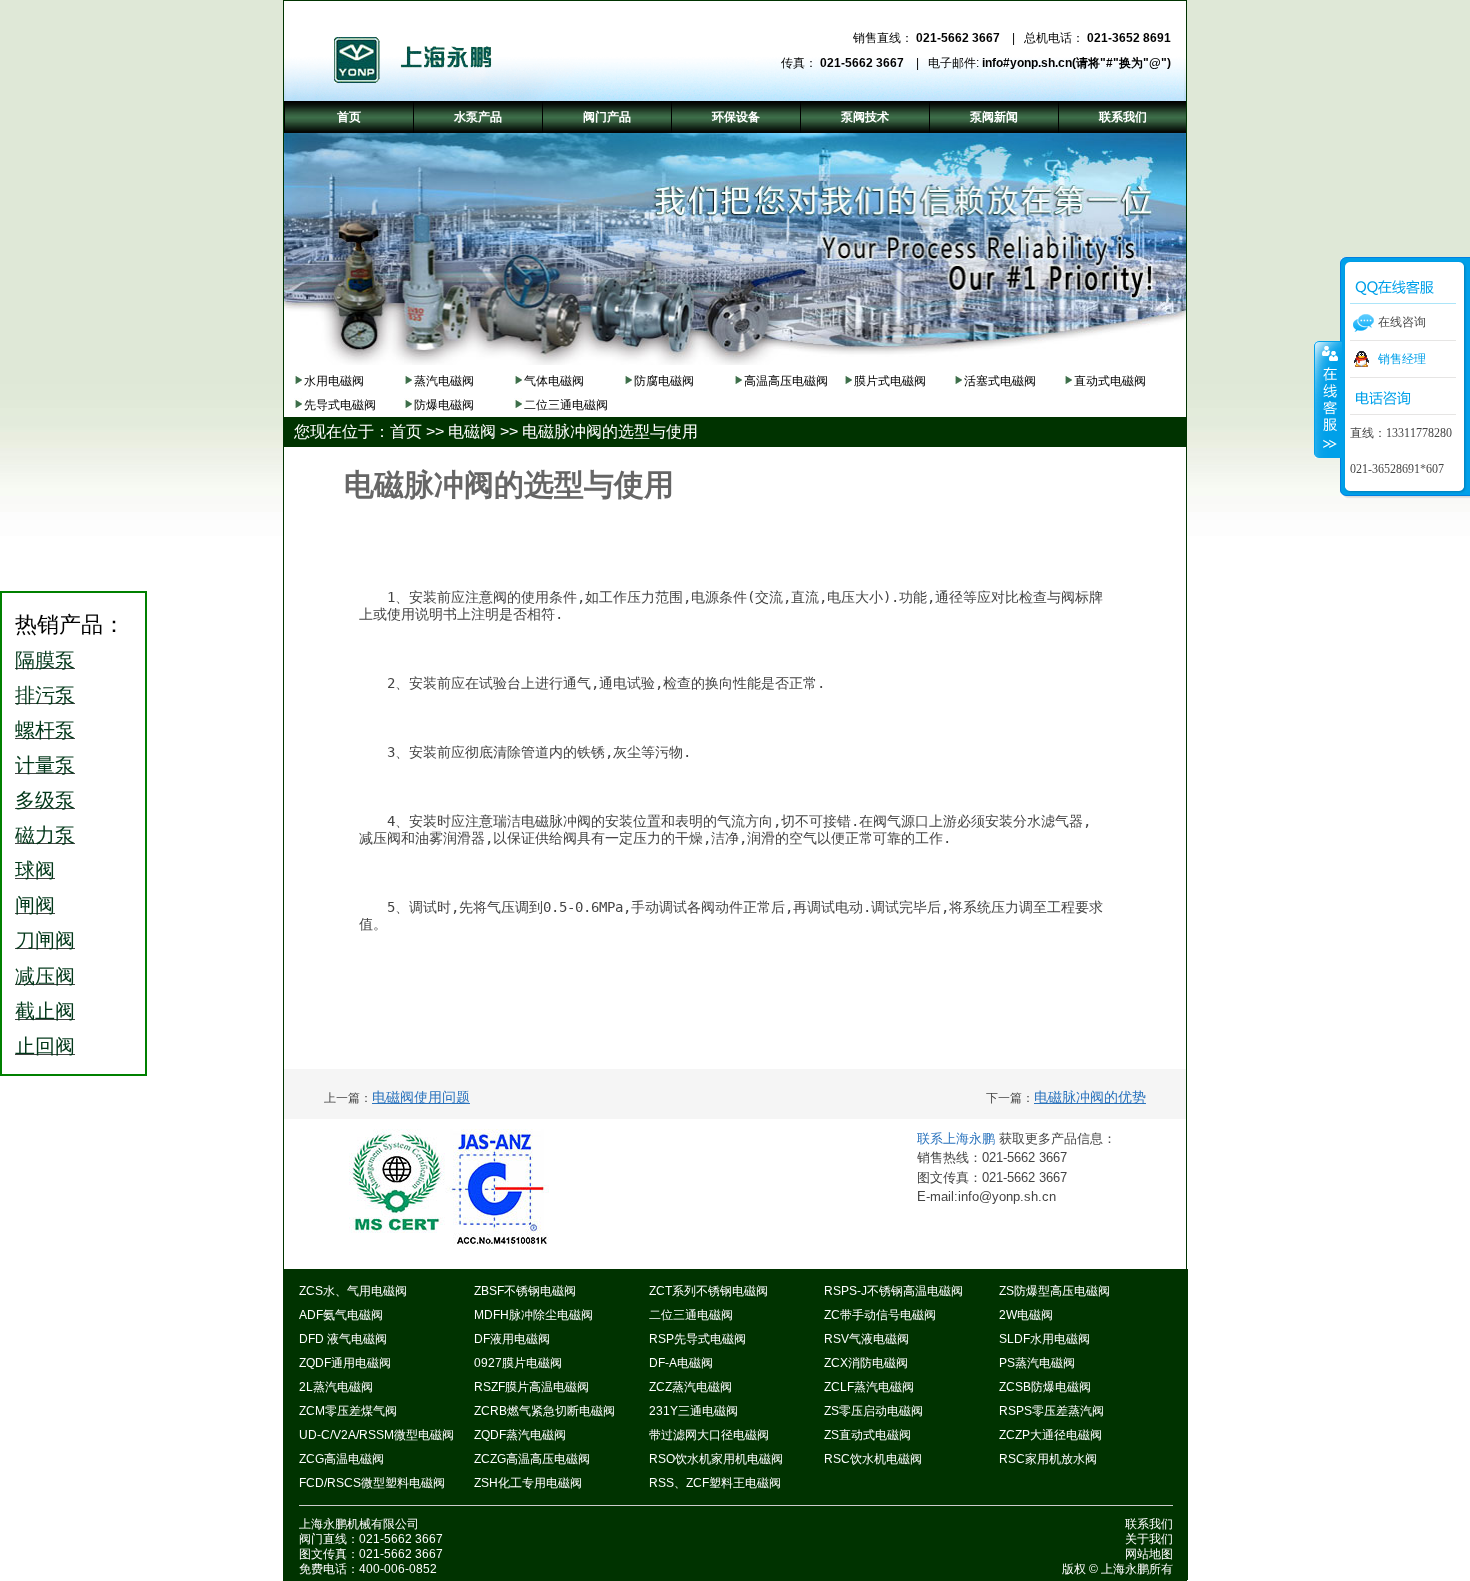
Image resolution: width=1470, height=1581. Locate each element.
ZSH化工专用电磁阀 (528, 1483)
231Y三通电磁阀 (693, 1411)
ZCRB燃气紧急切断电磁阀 (544, 1411)
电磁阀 (472, 431)
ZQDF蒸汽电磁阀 (520, 1435)
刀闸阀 (45, 940)
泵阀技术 (865, 117)
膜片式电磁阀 (890, 381)
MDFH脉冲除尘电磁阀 (533, 1315)
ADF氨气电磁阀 (341, 1315)
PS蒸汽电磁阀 (1037, 1363)
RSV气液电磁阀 (866, 1339)
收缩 (1328, 399)
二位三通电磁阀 (566, 405)
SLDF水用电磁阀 (1044, 1339)
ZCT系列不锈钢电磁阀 (708, 1291)
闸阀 (35, 905)
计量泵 (45, 765)
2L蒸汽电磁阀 (336, 1387)
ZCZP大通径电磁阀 (1050, 1435)
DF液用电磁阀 (512, 1339)
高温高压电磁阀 (786, 381)
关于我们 (1149, 1539)
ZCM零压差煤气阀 (348, 1411)
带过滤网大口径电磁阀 (709, 1435)
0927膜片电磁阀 (518, 1363)
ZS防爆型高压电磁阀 (1054, 1291)
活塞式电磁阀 (1000, 381)
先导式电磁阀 (340, 405)
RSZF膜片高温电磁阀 (531, 1387)
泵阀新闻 (994, 117)
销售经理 (1402, 359)
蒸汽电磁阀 (444, 381)
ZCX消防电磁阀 (866, 1363)
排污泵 (45, 695)
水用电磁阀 (334, 381)
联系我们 (1149, 1524)
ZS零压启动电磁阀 (873, 1411)
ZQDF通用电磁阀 (345, 1363)
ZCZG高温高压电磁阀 (532, 1459)
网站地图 (1149, 1554)
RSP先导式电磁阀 (697, 1339)
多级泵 (45, 800)
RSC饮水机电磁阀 (873, 1459)
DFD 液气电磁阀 (343, 1339)
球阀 (35, 870)
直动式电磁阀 (1110, 381)
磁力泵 (45, 835)
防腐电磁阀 (664, 381)
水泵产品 (478, 117)
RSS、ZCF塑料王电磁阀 (715, 1483)
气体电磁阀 (554, 381)
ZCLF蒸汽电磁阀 (869, 1387)
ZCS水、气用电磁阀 (353, 1291)
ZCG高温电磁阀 (341, 1459)
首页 (406, 431)
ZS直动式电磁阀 (867, 1435)
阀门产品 (607, 117)
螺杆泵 (45, 730)
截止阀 (45, 1011)
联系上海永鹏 (958, 1138)
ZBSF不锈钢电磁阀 (525, 1291)
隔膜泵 (45, 660)
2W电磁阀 (1026, 1315)
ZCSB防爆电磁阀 (1045, 1387)
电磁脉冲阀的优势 (1090, 1097)
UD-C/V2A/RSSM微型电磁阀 (376, 1435)
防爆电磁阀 (444, 405)
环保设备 (736, 117)
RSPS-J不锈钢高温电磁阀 (893, 1291)
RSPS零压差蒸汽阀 (1051, 1411)
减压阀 (45, 976)
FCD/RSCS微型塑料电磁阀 (372, 1483)
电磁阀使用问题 (421, 1097)
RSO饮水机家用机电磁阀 (716, 1459)
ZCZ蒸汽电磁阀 (690, 1387)
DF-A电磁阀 (681, 1363)
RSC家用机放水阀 (1048, 1459)
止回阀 (45, 1046)
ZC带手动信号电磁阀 (880, 1315)
